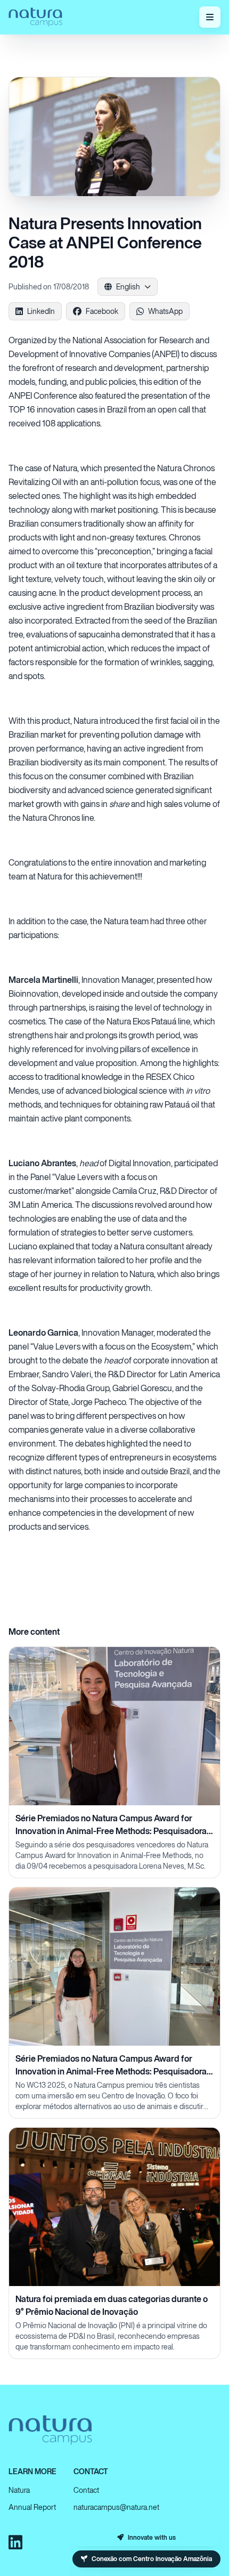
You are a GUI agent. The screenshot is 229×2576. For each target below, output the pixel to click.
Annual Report (32, 2507)
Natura (19, 2490)
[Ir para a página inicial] (35, 17)
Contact (86, 2490)
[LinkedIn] (15, 2542)
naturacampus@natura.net (116, 2507)
